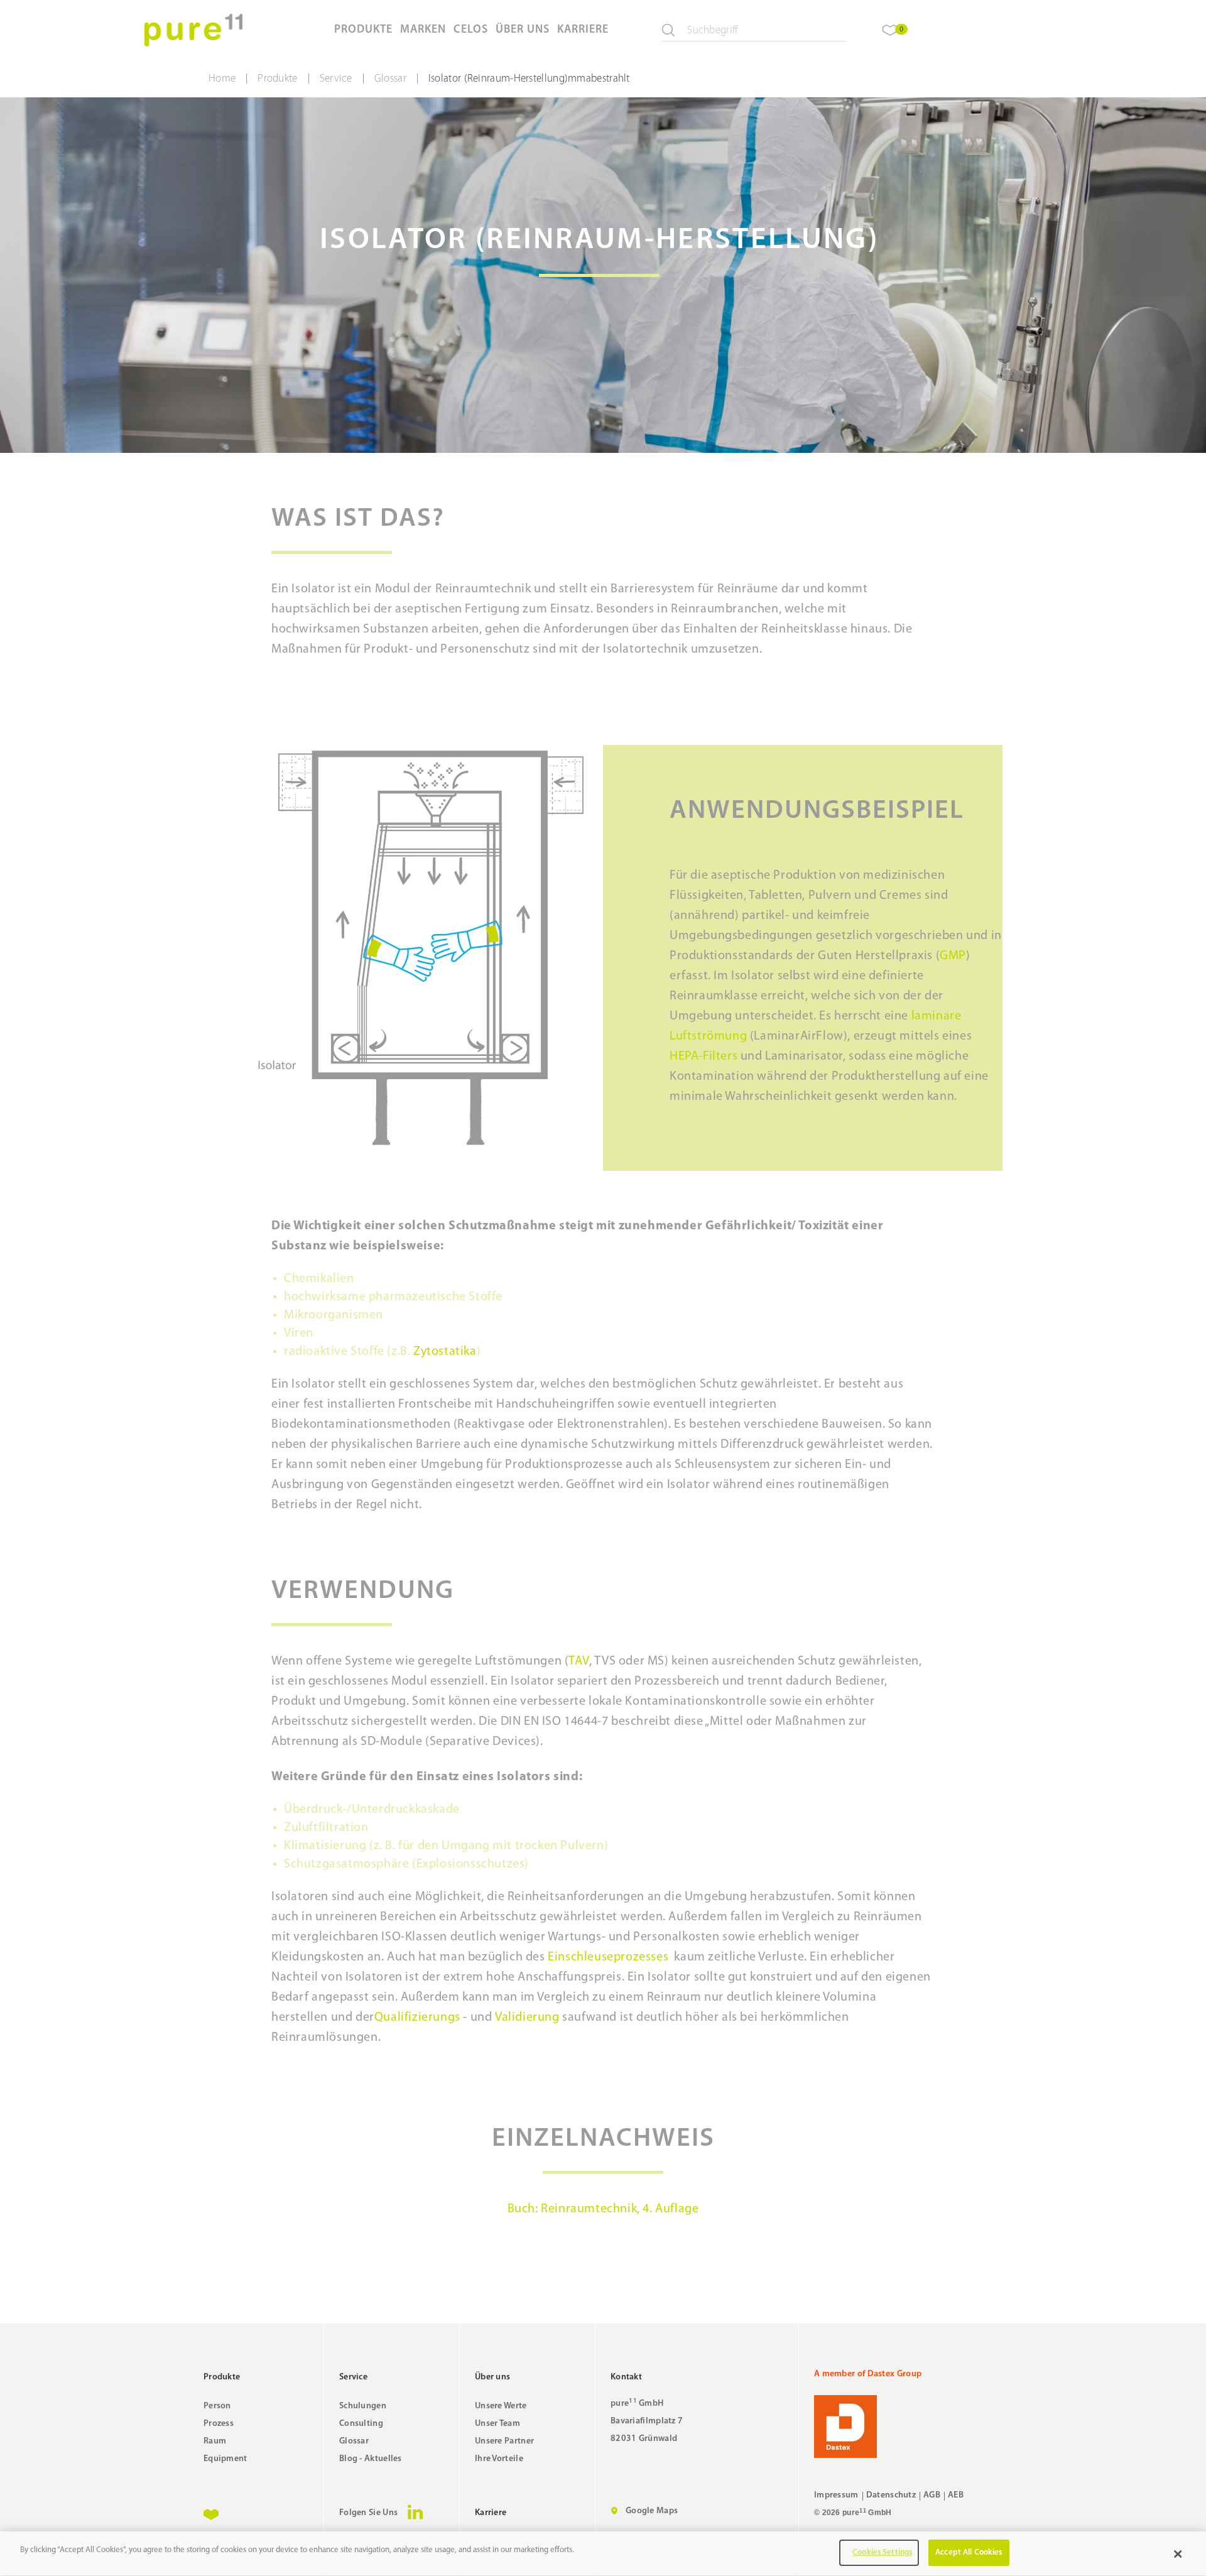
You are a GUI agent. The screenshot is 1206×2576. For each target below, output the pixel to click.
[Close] (1178, 2554)
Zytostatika (445, 1352)
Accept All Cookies (969, 2552)
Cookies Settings (882, 2552)
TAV (579, 1661)
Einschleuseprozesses (608, 1957)
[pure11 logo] (193, 30)
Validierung (527, 2018)
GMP (953, 956)
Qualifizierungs (417, 2018)
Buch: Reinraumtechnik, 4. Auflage (603, 2209)
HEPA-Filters (703, 1057)
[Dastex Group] (908, 2427)
